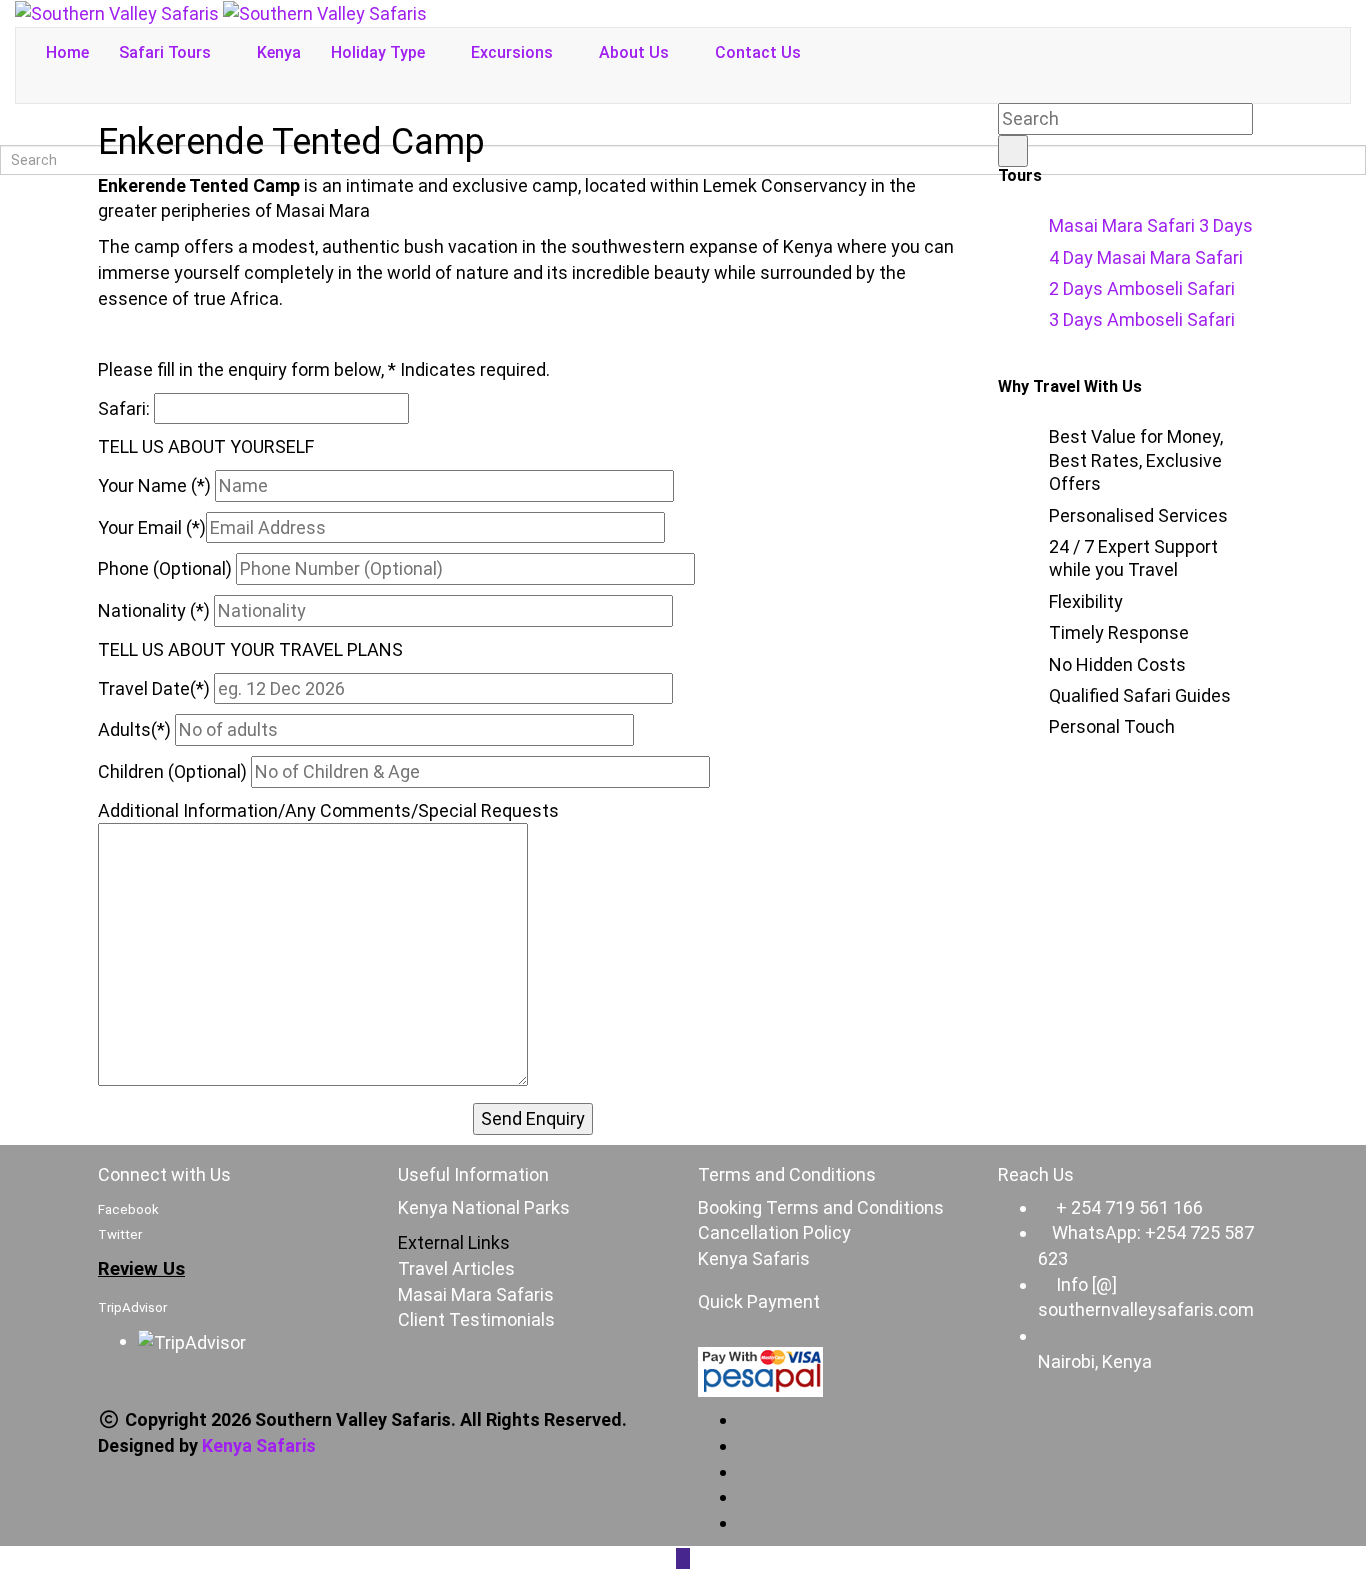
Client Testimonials (476, 1319)
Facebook (128, 1209)
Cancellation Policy (774, 1232)
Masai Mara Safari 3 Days (1151, 225)
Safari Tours (167, 52)
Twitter (120, 1234)
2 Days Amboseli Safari (1142, 288)
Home (67, 52)
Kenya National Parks (484, 1207)
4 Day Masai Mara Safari (1146, 257)
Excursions (514, 52)
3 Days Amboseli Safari (1142, 319)
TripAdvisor (132, 1307)
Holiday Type (380, 52)
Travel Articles (456, 1268)
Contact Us (758, 52)
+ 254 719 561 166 (1129, 1207)
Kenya (279, 52)
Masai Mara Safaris (476, 1294)
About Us (636, 52)
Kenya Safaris (754, 1258)
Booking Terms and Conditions (821, 1207)
